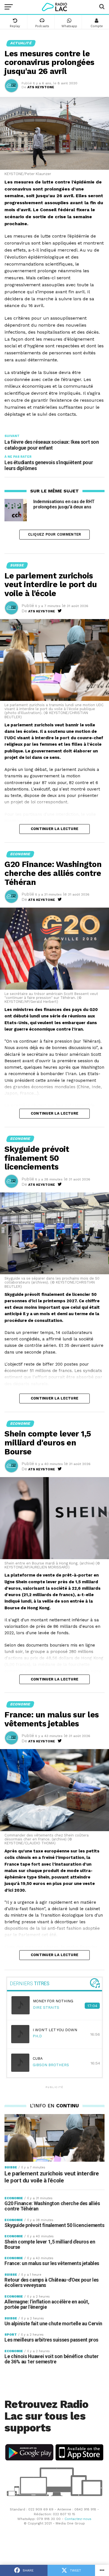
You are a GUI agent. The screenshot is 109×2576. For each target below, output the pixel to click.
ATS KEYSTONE (41, 87)
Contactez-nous (78, 2519)
